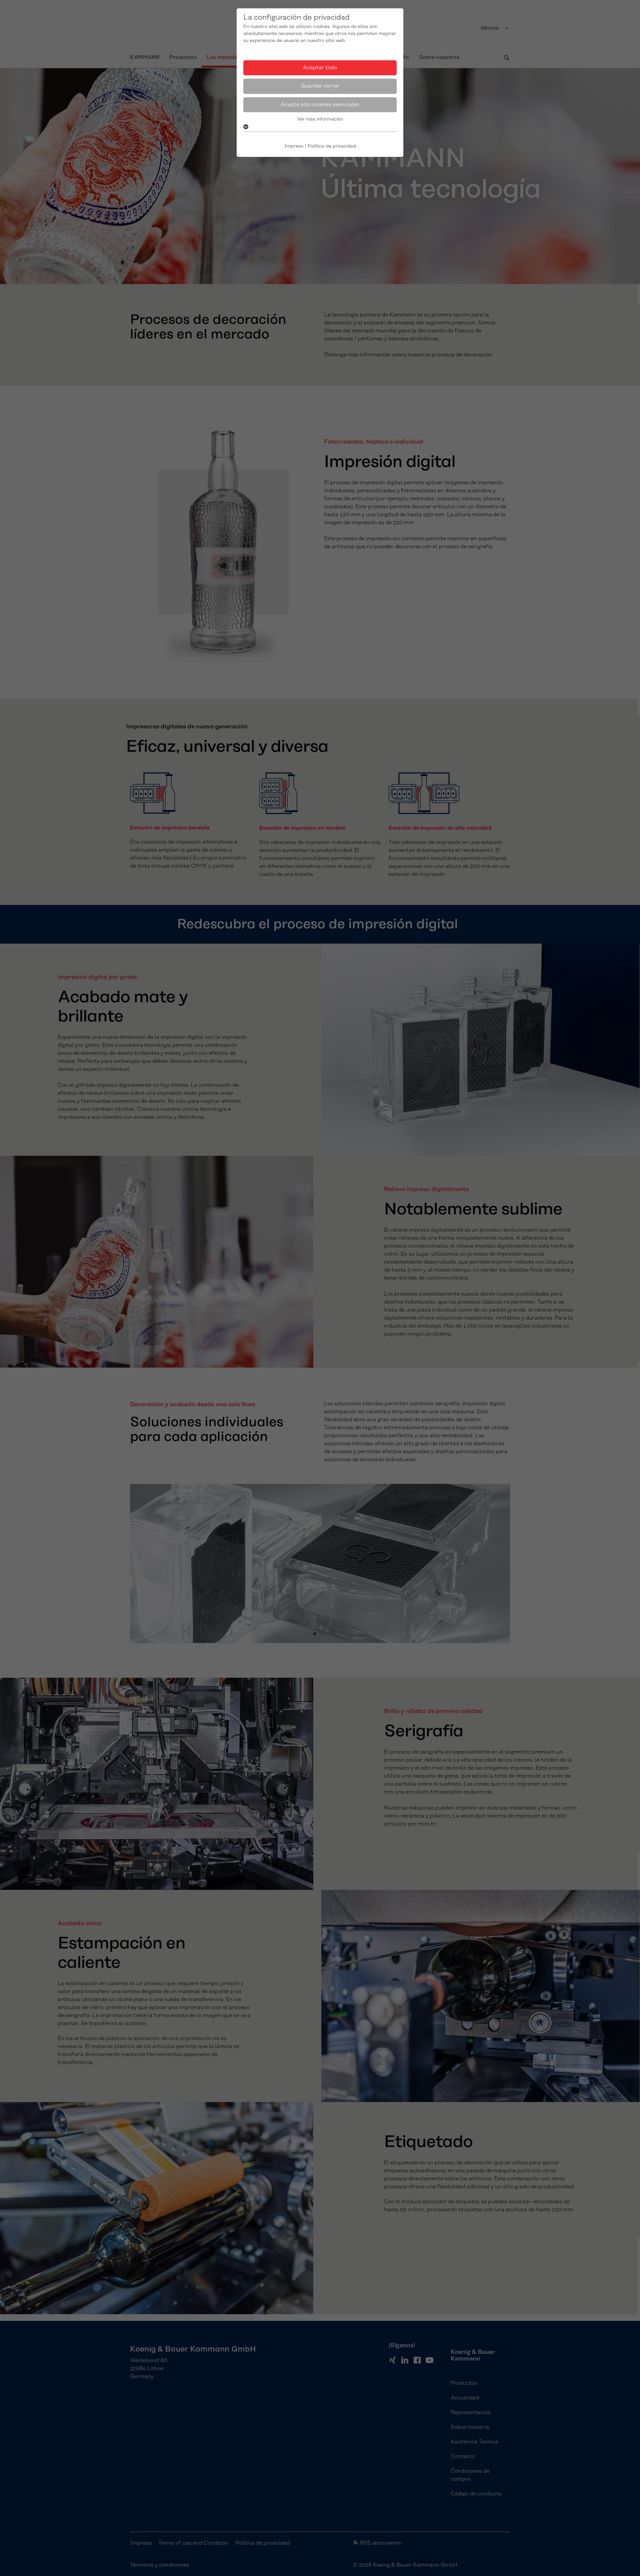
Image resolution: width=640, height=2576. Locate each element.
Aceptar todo (320, 68)
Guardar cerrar (320, 86)
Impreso (294, 146)
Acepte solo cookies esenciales (320, 105)
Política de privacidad (332, 146)
